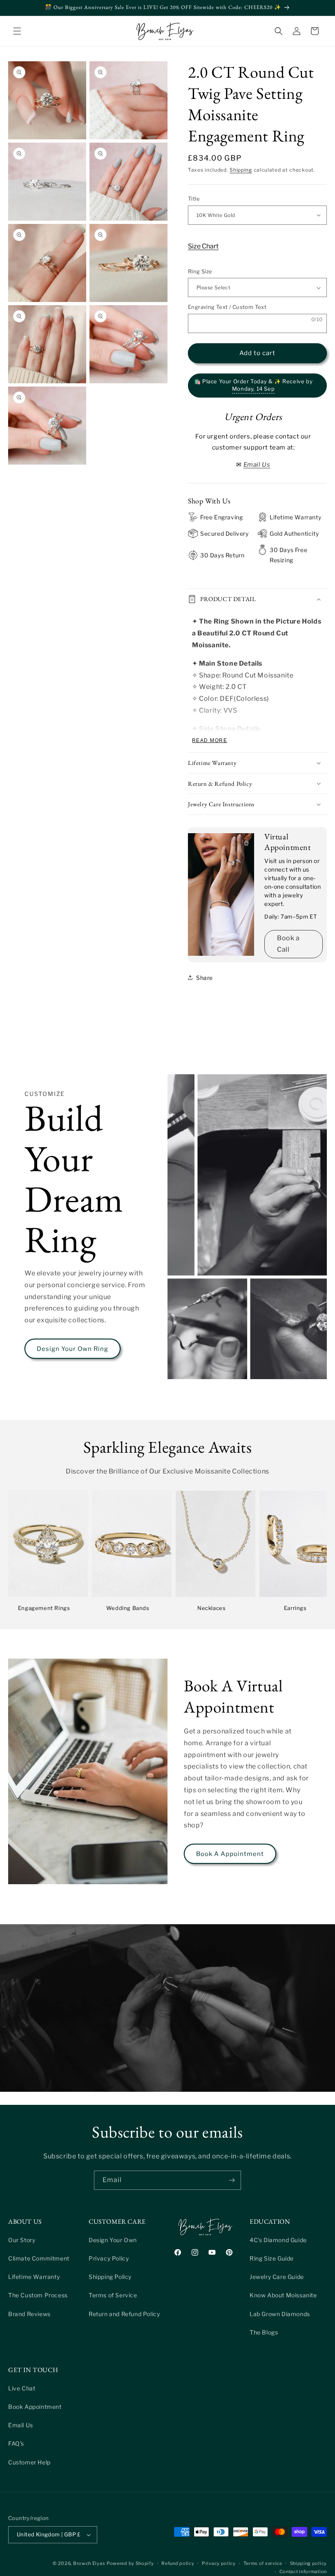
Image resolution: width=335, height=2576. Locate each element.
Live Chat (22, 2388)
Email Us (21, 2425)
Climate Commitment (39, 2258)
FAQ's (16, 2443)
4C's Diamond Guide (278, 2240)
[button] (17, 31)
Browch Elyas (89, 2563)
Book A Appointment (230, 1854)
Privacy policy (219, 2563)
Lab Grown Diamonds (280, 2314)
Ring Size (200, 271)
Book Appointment (35, 2407)
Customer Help (29, 2462)
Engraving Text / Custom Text (227, 307)
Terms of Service (113, 2295)
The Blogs (264, 2332)
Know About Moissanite (283, 2295)
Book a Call (288, 944)
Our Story (22, 2240)
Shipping (241, 170)
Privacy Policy (109, 2258)
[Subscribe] (232, 2180)
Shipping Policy (110, 2277)
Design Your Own (113, 2240)
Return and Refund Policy (124, 2314)
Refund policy (178, 2563)
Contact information (303, 2572)
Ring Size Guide (272, 2258)
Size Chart (203, 246)
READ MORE (210, 740)
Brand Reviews (29, 2314)
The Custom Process (38, 2295)
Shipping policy (309, 2563)
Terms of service (263, 2563)
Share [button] (204, 978)
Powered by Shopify (130, 2563)
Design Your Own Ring (73, 1349)
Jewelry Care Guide (277, 2277)
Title (194, 199)
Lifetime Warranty (34, 2277)
